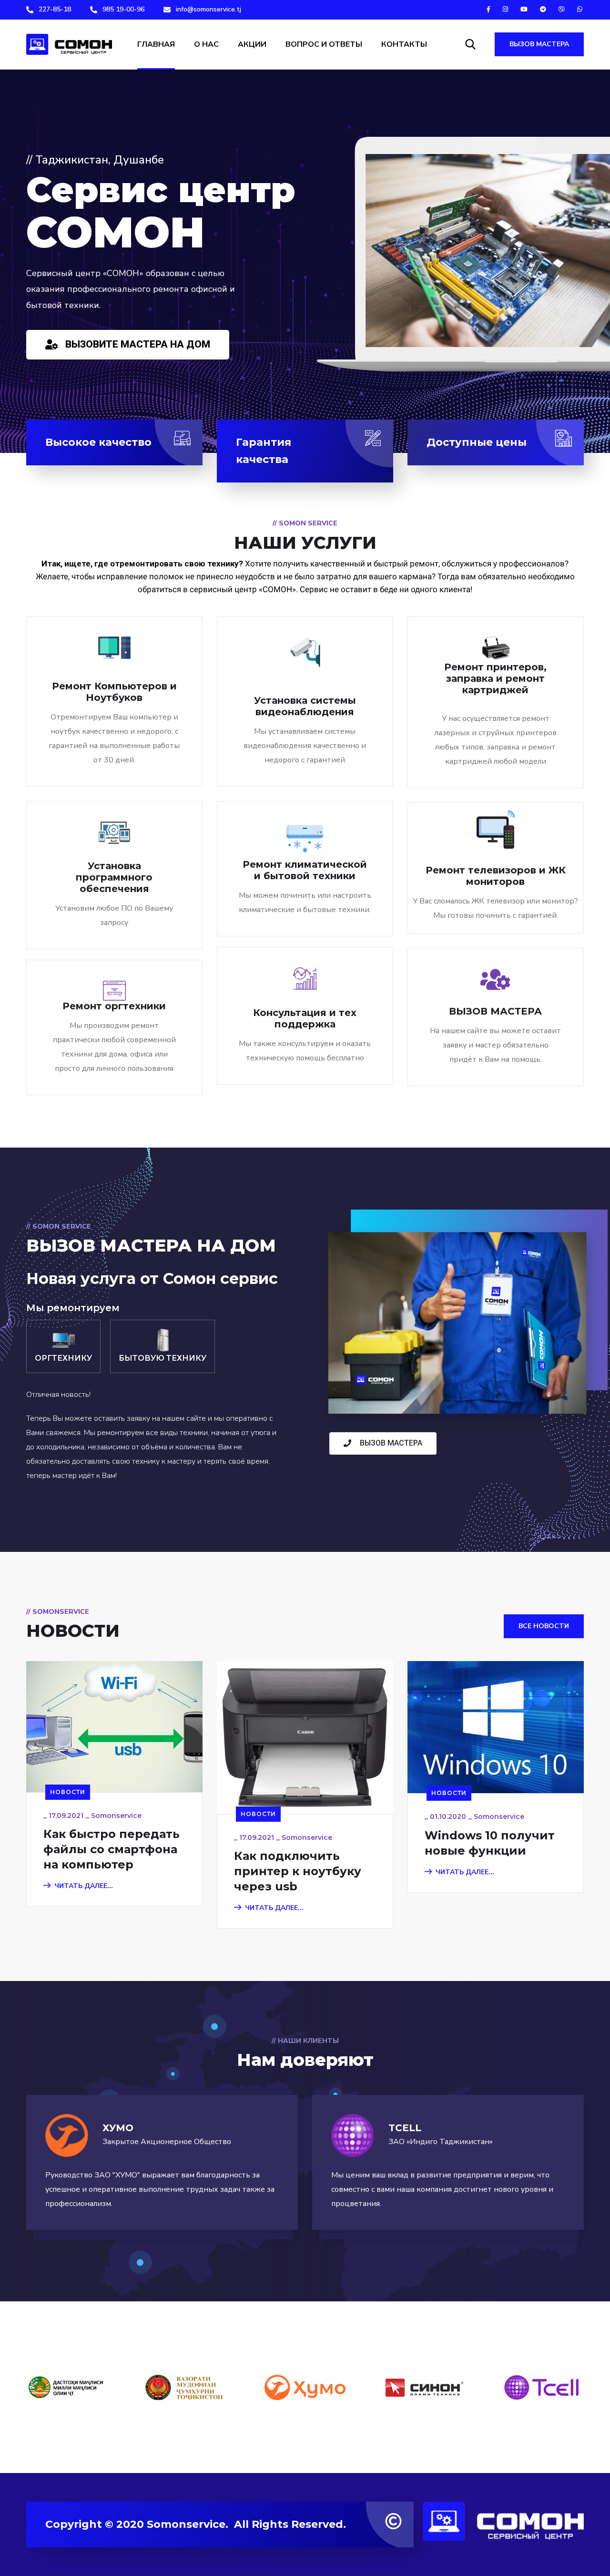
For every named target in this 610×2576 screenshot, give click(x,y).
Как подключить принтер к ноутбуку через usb (298, 1871)
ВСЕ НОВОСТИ (544, 1626)
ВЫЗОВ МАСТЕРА (495, 1011)
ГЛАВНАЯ (156, 44)
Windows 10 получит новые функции (490, 1843)
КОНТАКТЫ (404, 44)
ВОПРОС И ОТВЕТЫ (324, 44)
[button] (128, 345)
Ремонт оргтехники (114, 1006)
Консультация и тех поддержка (305, 1018)
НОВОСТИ (68, 1792)
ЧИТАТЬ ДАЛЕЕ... (84, 1886)
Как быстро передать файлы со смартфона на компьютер (112, 1849)
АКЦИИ (252, 44)
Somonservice (116, 1816)
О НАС (206, 44)
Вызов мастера (539, 44)
